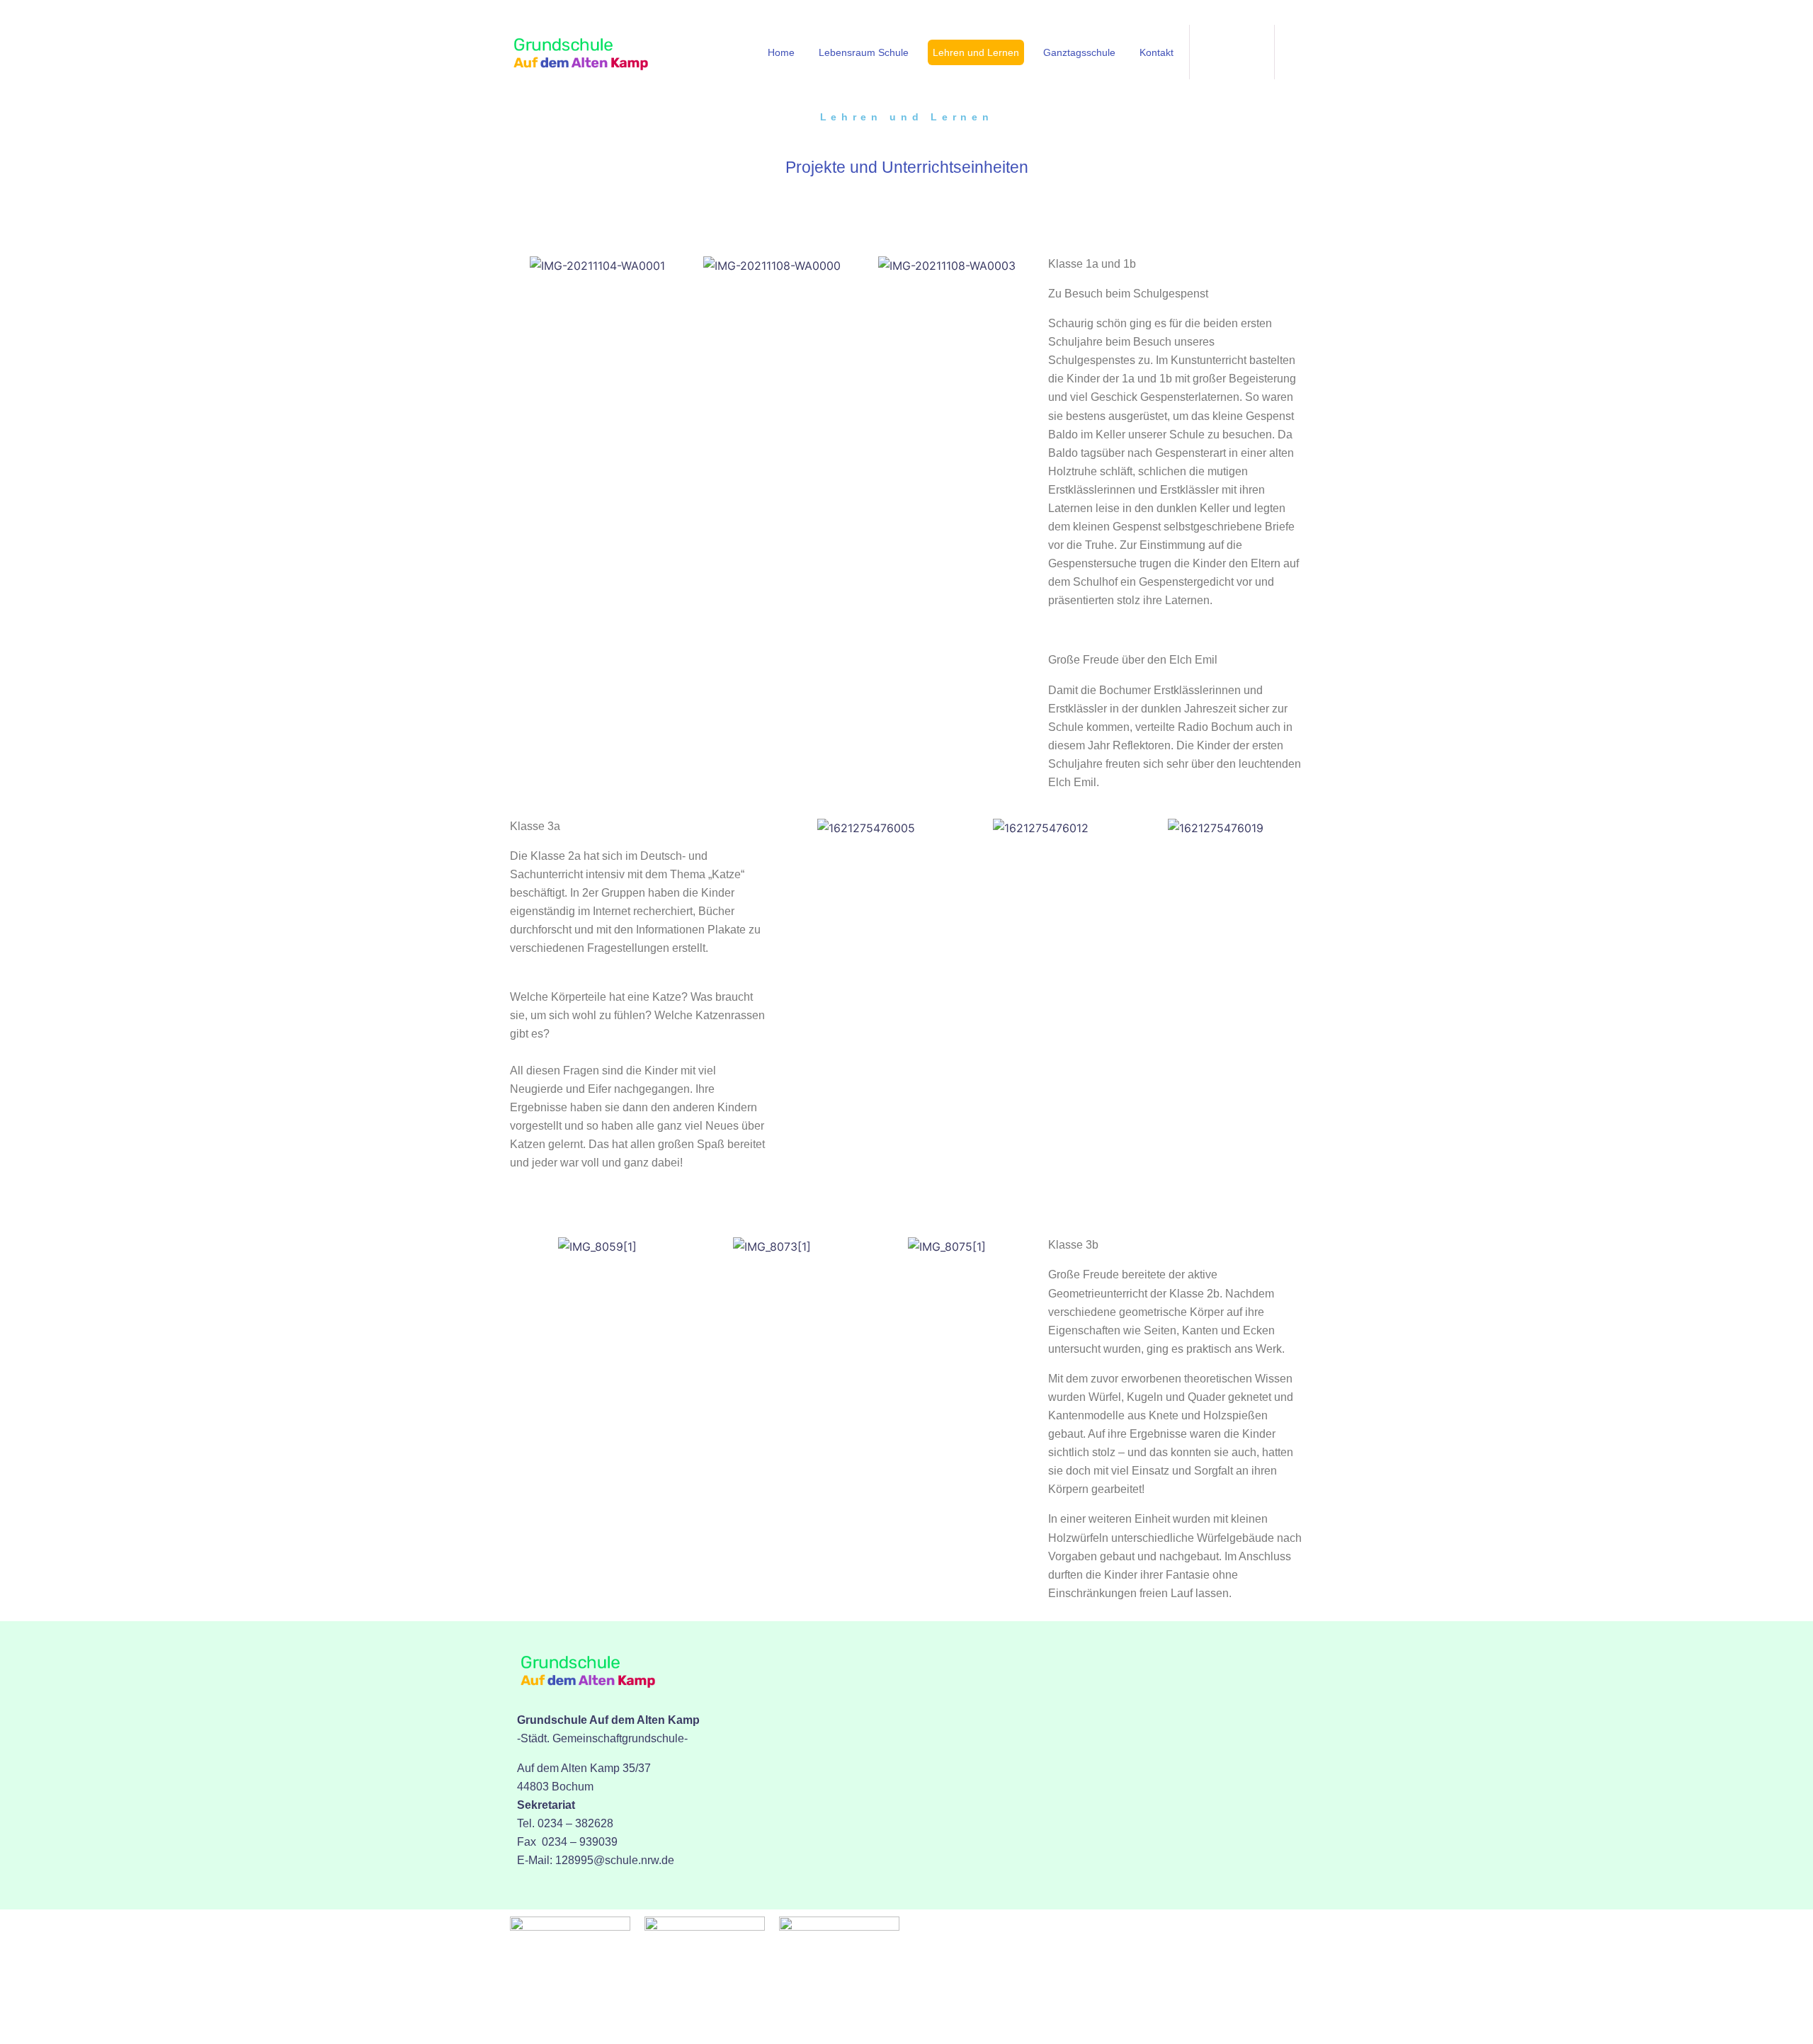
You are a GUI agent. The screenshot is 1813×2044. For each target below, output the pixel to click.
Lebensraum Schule (864, 52)
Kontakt (1156, 52)
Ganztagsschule (1079, 52)
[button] (524, 265)
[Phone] (1232, 50)
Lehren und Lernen (976, 52)
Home (781, 52)
